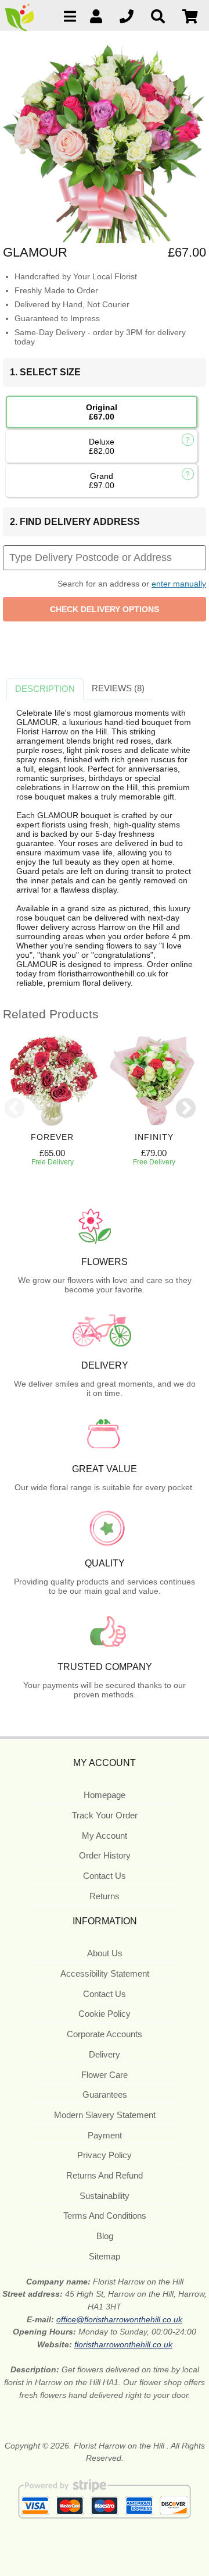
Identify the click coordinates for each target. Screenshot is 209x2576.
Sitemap (105, 2256)
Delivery (105, 2054)
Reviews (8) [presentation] (118, 688)
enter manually (179, 584)
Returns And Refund (105, 2175)
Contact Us (105, 1876)
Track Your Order (105, 1815)
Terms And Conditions (105, 2216)
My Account (105, 1836)
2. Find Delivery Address (75, 522)
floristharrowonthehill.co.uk (123, 2344)
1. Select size (45, 372)
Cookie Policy (105, 2014)
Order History (105, 1855)
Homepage (105, 1795)
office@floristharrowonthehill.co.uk (119, 2319)
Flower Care (105, 2075)
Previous (15, 1109)
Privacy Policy (105, 2155)
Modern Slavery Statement (105, 2115)
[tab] (45, 689)
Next (186, 1109)
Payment (105, 2135)
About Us (105, 1953)
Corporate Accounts (105, 2034)
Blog (105, 2236)
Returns (105, 1896)
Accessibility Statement (105, 1973)
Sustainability (105, 2196)
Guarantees (105, 2094)
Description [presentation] (45, 689)
